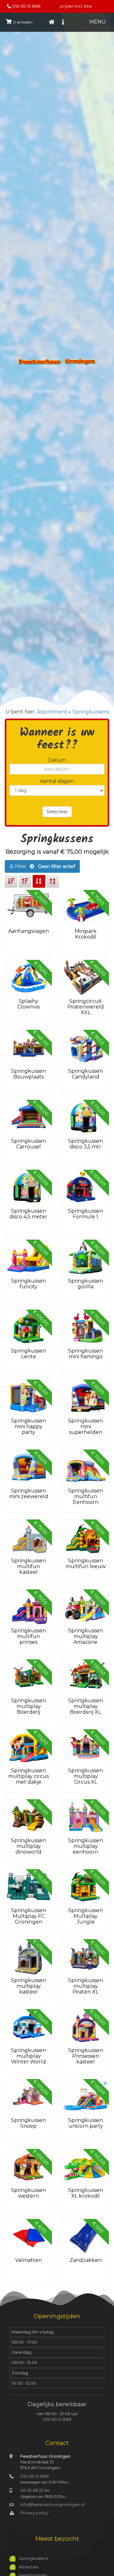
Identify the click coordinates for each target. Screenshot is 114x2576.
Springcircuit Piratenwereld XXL (86, 1007)
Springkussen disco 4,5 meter (28, 1214)
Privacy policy (34, 2513)
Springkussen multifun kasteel (28, 1566)
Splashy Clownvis (28, 1004)
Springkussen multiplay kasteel (28, 1986)
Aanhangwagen (28, 931)
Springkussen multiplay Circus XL (85, 1776)
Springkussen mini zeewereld (29, 1494)
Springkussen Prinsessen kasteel (85, 2056)
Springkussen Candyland (85, 1074)
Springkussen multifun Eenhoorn (85, 1496)
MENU (98, 22)
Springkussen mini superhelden (85, 1426)
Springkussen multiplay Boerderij (28, 1706)
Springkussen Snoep (28, 2123)
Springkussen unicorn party (85, 2123)
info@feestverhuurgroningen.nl (52, 2505)
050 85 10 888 (26, 6)
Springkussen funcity (28, 1284)
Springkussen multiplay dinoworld (28, 1846)
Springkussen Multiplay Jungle (85, 1916)
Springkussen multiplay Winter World (28, 2056)
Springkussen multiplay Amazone (85, 1636)
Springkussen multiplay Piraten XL (85, 1986)
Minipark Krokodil (86, 934)
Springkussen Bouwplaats (28, 1074)
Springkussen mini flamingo (85, 1354)
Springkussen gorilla (85, 1284)
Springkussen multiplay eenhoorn (85, 1846)
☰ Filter (42, 866)
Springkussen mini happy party (28, 1426)
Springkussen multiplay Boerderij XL (85, 1706)
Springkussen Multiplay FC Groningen (28, 1916)
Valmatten (28, 2260)
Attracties (28, 2567)
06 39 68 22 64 (35, 2490)
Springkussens (91, 712)
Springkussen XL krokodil (85, 2193)
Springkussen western (28, 2193)
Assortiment (52, 712)
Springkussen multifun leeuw (86, 1564)
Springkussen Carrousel (28, 1144)
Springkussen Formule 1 (85, 1214)
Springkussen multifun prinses (28, 1636)
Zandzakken (86, 2260)
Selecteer (57, 812)
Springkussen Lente (28, 1354)
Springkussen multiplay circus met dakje (28, 1776)
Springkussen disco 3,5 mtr (85, 1144)
